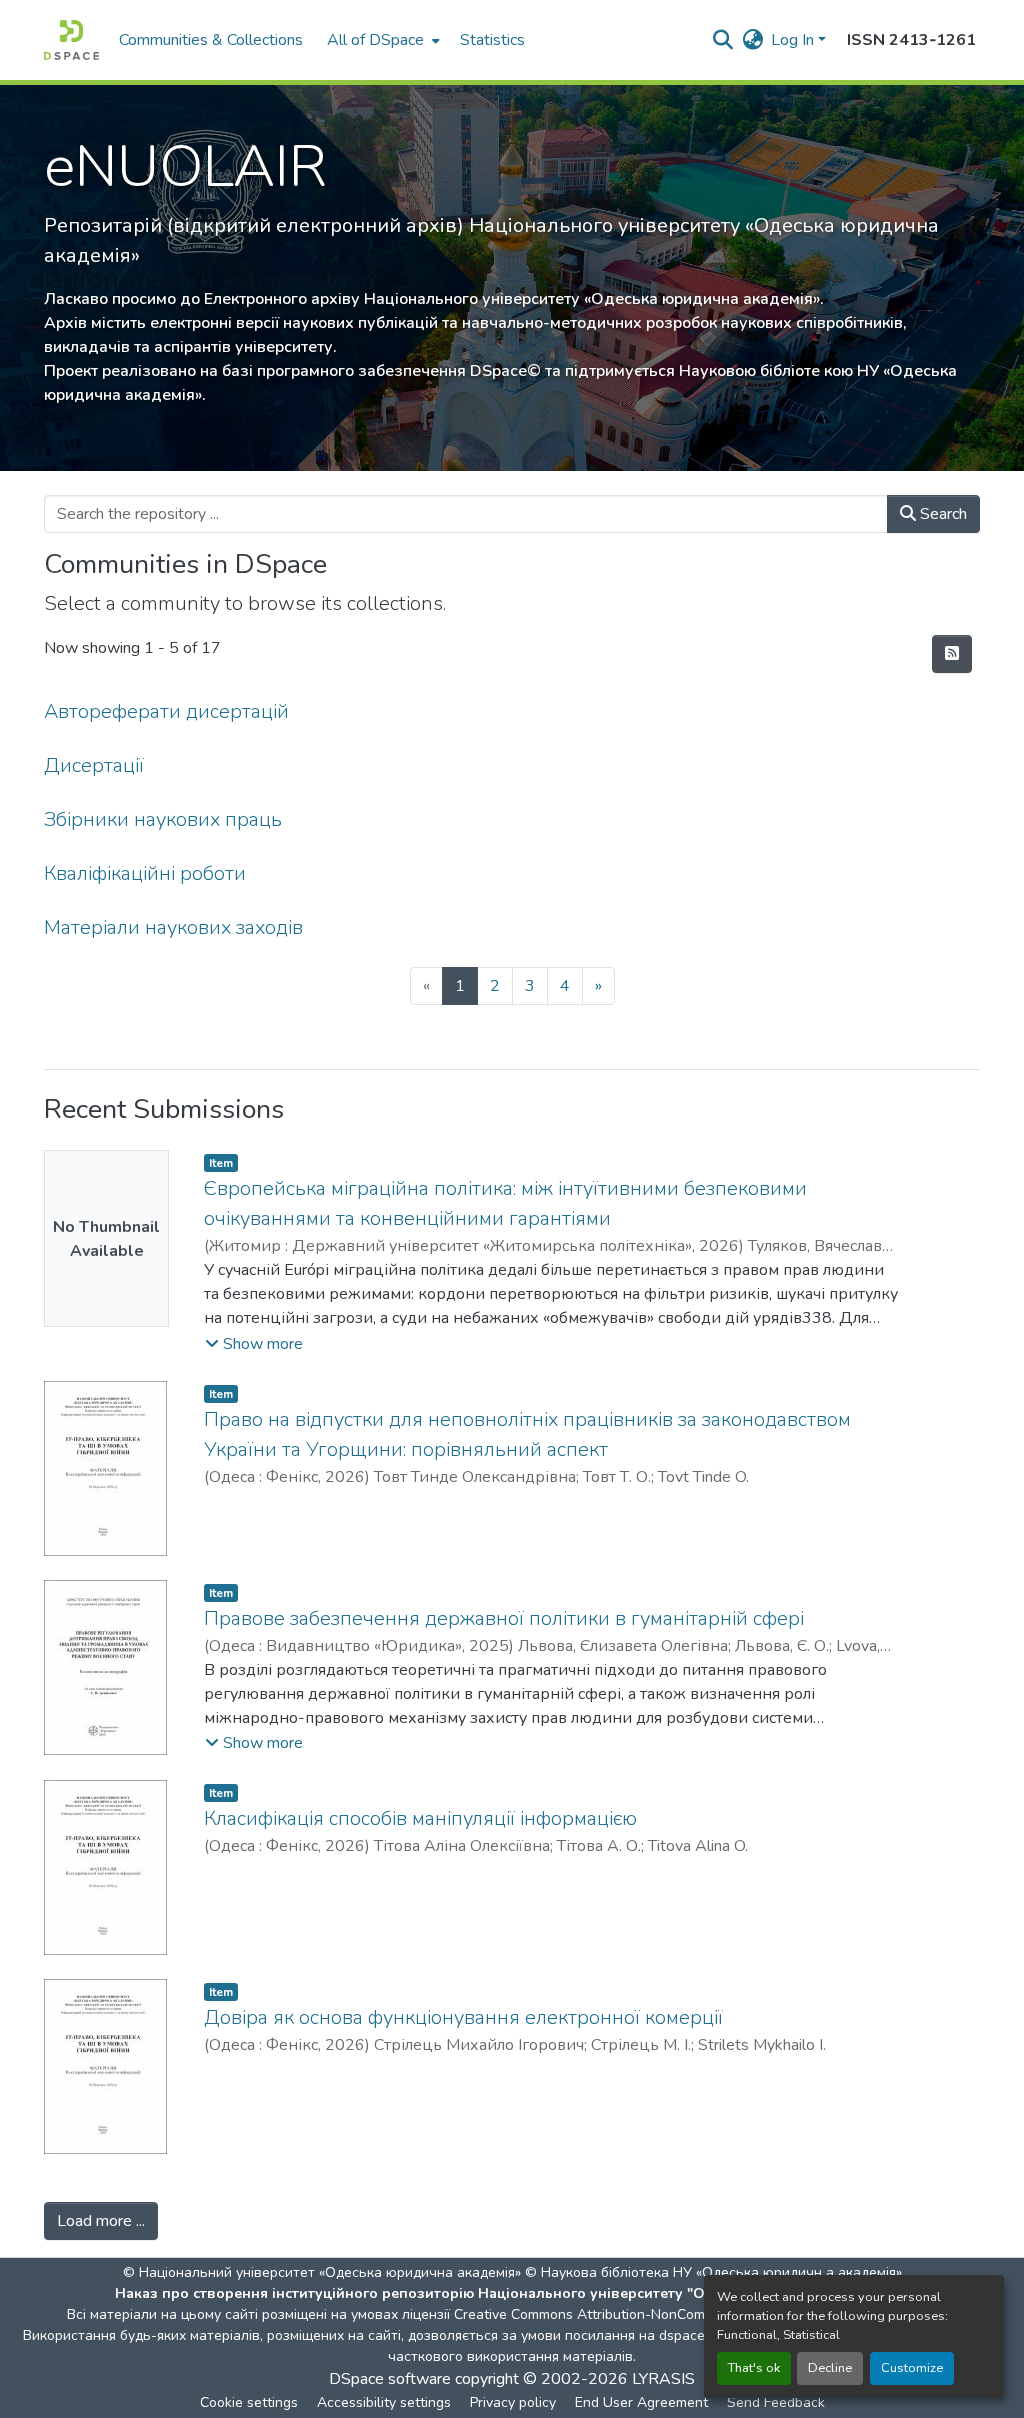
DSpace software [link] (390, 2379)
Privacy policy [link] (513, 2402)
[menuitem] (381, 40)
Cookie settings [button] (249, 2402)
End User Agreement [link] (641, 2402)
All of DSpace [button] (375, 40)
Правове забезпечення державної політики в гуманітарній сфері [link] (504, 1618)
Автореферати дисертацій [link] (166, 711)
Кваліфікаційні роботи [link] (145, 873)
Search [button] (941, 514)
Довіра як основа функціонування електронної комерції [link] (463, 2017)
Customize (912, 2368)
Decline (830, 2368)
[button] (71, 40)
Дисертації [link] (94, 765)
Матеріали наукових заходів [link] (173, 927)
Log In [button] (794, 40)
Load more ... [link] (101, 2221)
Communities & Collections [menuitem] (211, 40)
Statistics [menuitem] (492, 40)
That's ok (754, 2368)
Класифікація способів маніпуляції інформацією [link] (420, 1818)
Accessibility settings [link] (384, 2402)
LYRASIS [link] (663, 2379)
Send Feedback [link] (776, 2402)
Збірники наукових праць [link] (163, 819)
